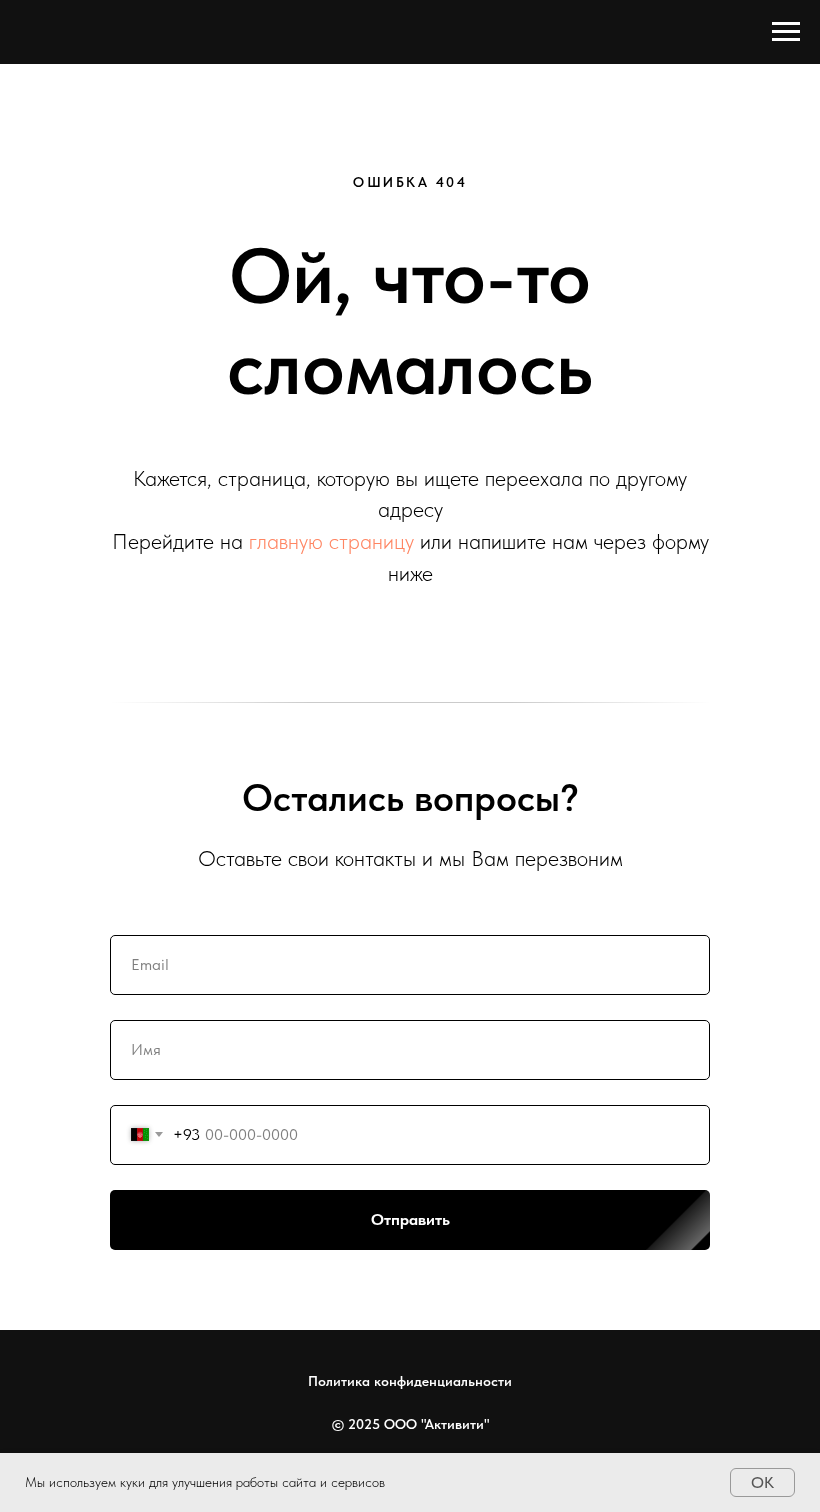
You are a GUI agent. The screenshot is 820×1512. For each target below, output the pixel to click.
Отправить (410, 1219)
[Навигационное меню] (786, 32)
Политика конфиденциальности (410, 1381)
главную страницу (331, 541)
